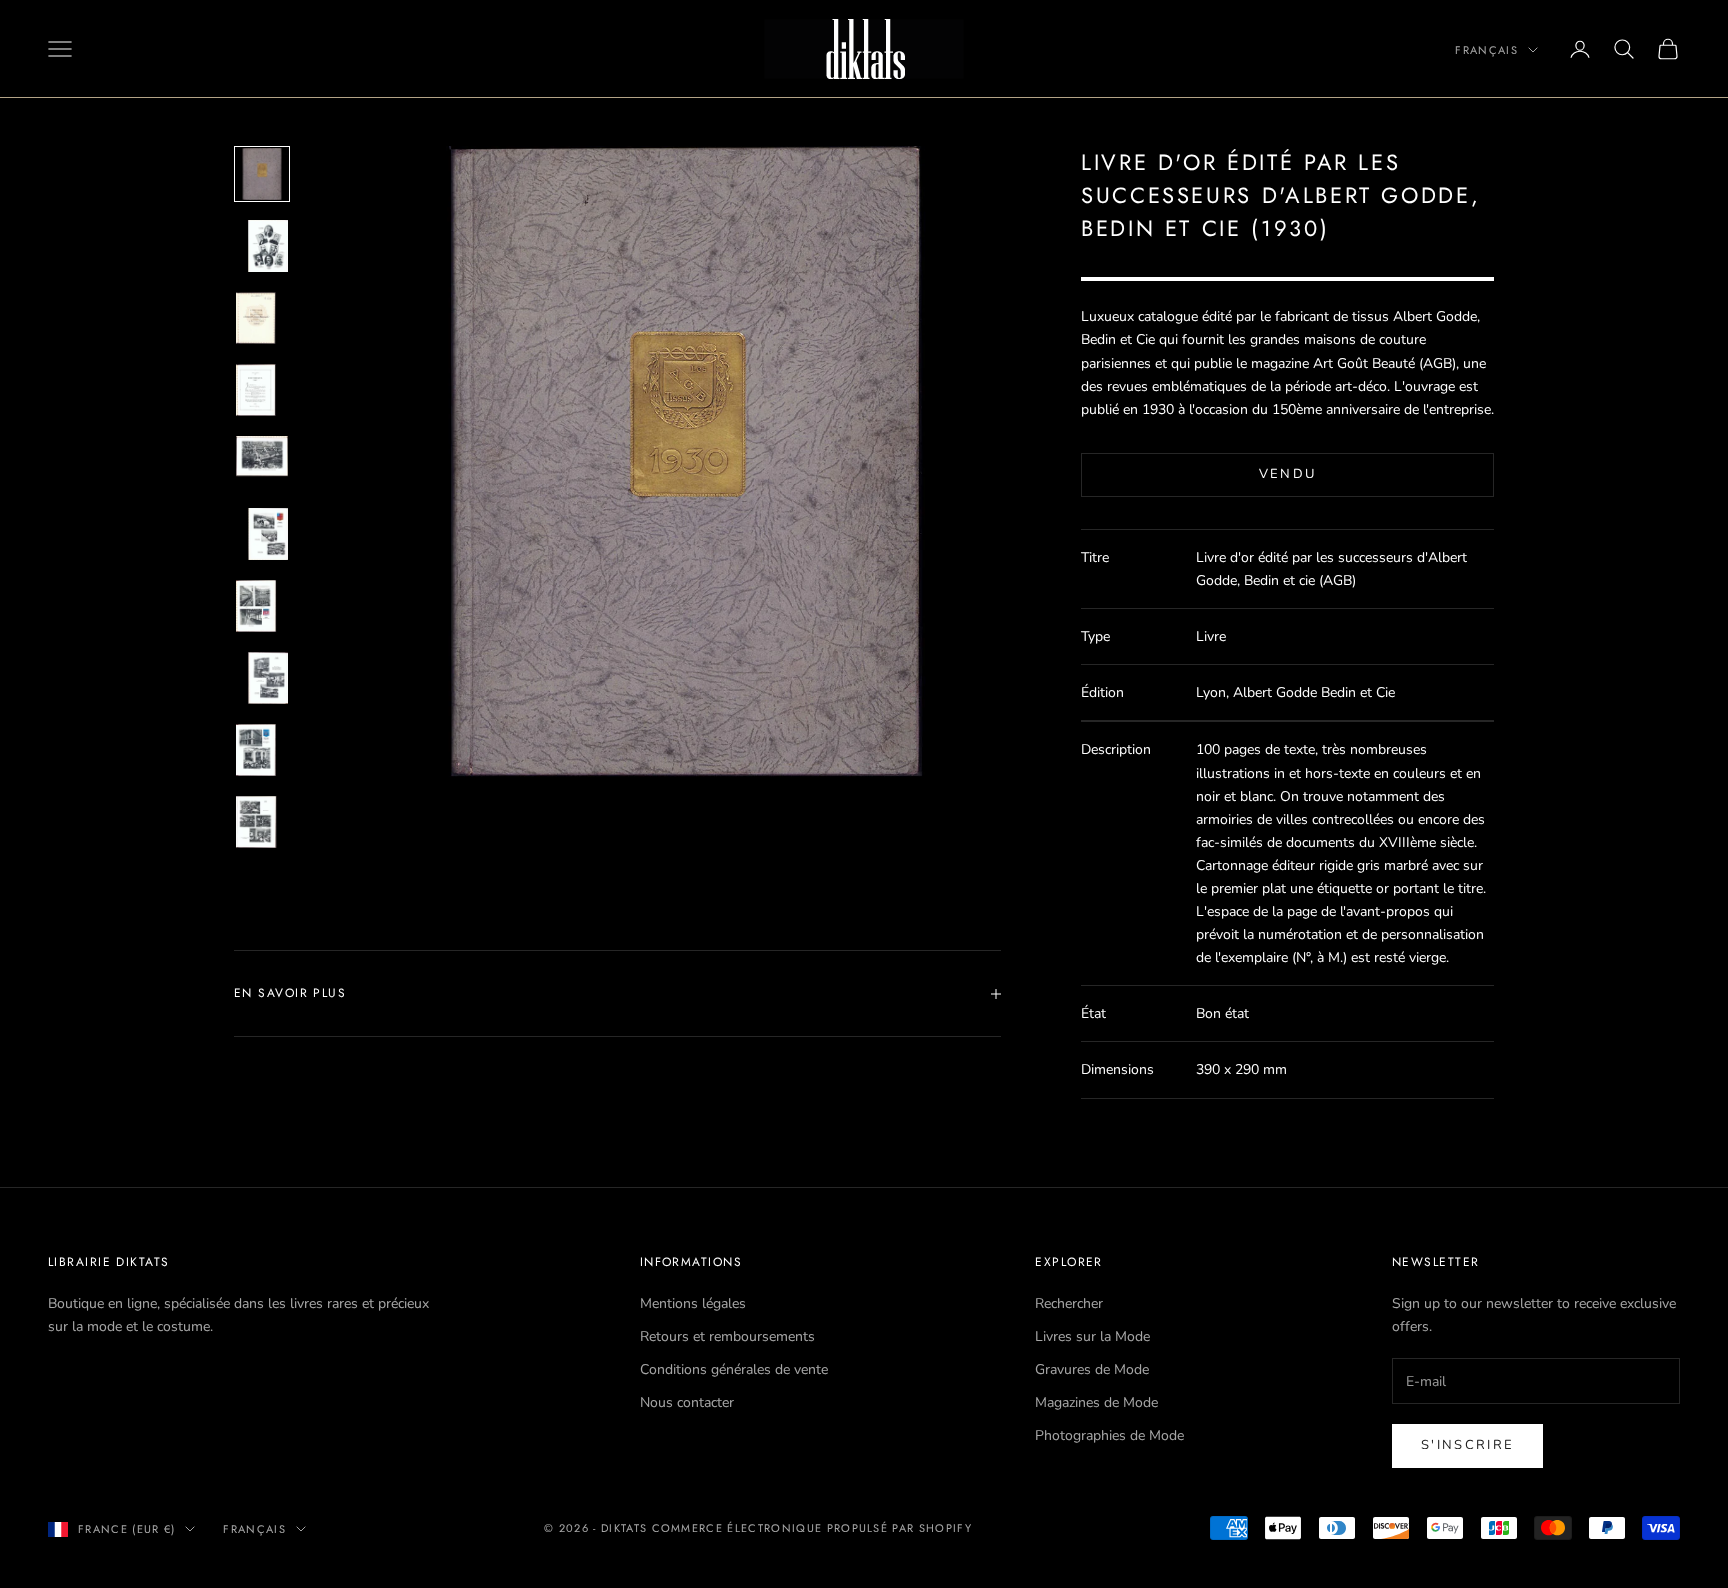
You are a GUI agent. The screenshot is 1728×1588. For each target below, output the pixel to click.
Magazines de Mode (1096, 1402)
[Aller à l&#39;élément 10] (262, 822)
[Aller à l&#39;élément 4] (262, 390)
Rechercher (1069, 1303)
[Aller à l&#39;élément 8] (262, 678)
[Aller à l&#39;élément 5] (262, 462)
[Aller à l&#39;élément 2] (262, 246)
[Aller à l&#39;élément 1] (262, 174)
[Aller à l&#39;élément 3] (262, 318)
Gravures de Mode (1092, 1369)
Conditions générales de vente (734, 1369)
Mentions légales (693, 1303)
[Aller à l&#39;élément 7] (262, 606)
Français (1486, 50)
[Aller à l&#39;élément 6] (262, 534)
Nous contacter (687, 1402)
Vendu (1288, 474)
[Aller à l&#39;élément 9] (262, 750)
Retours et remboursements (727, 1336)
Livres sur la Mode (1092, 1336)
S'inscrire (1467, 1445)
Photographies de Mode (1109, 1435)
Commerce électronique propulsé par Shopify (812, 1528)
